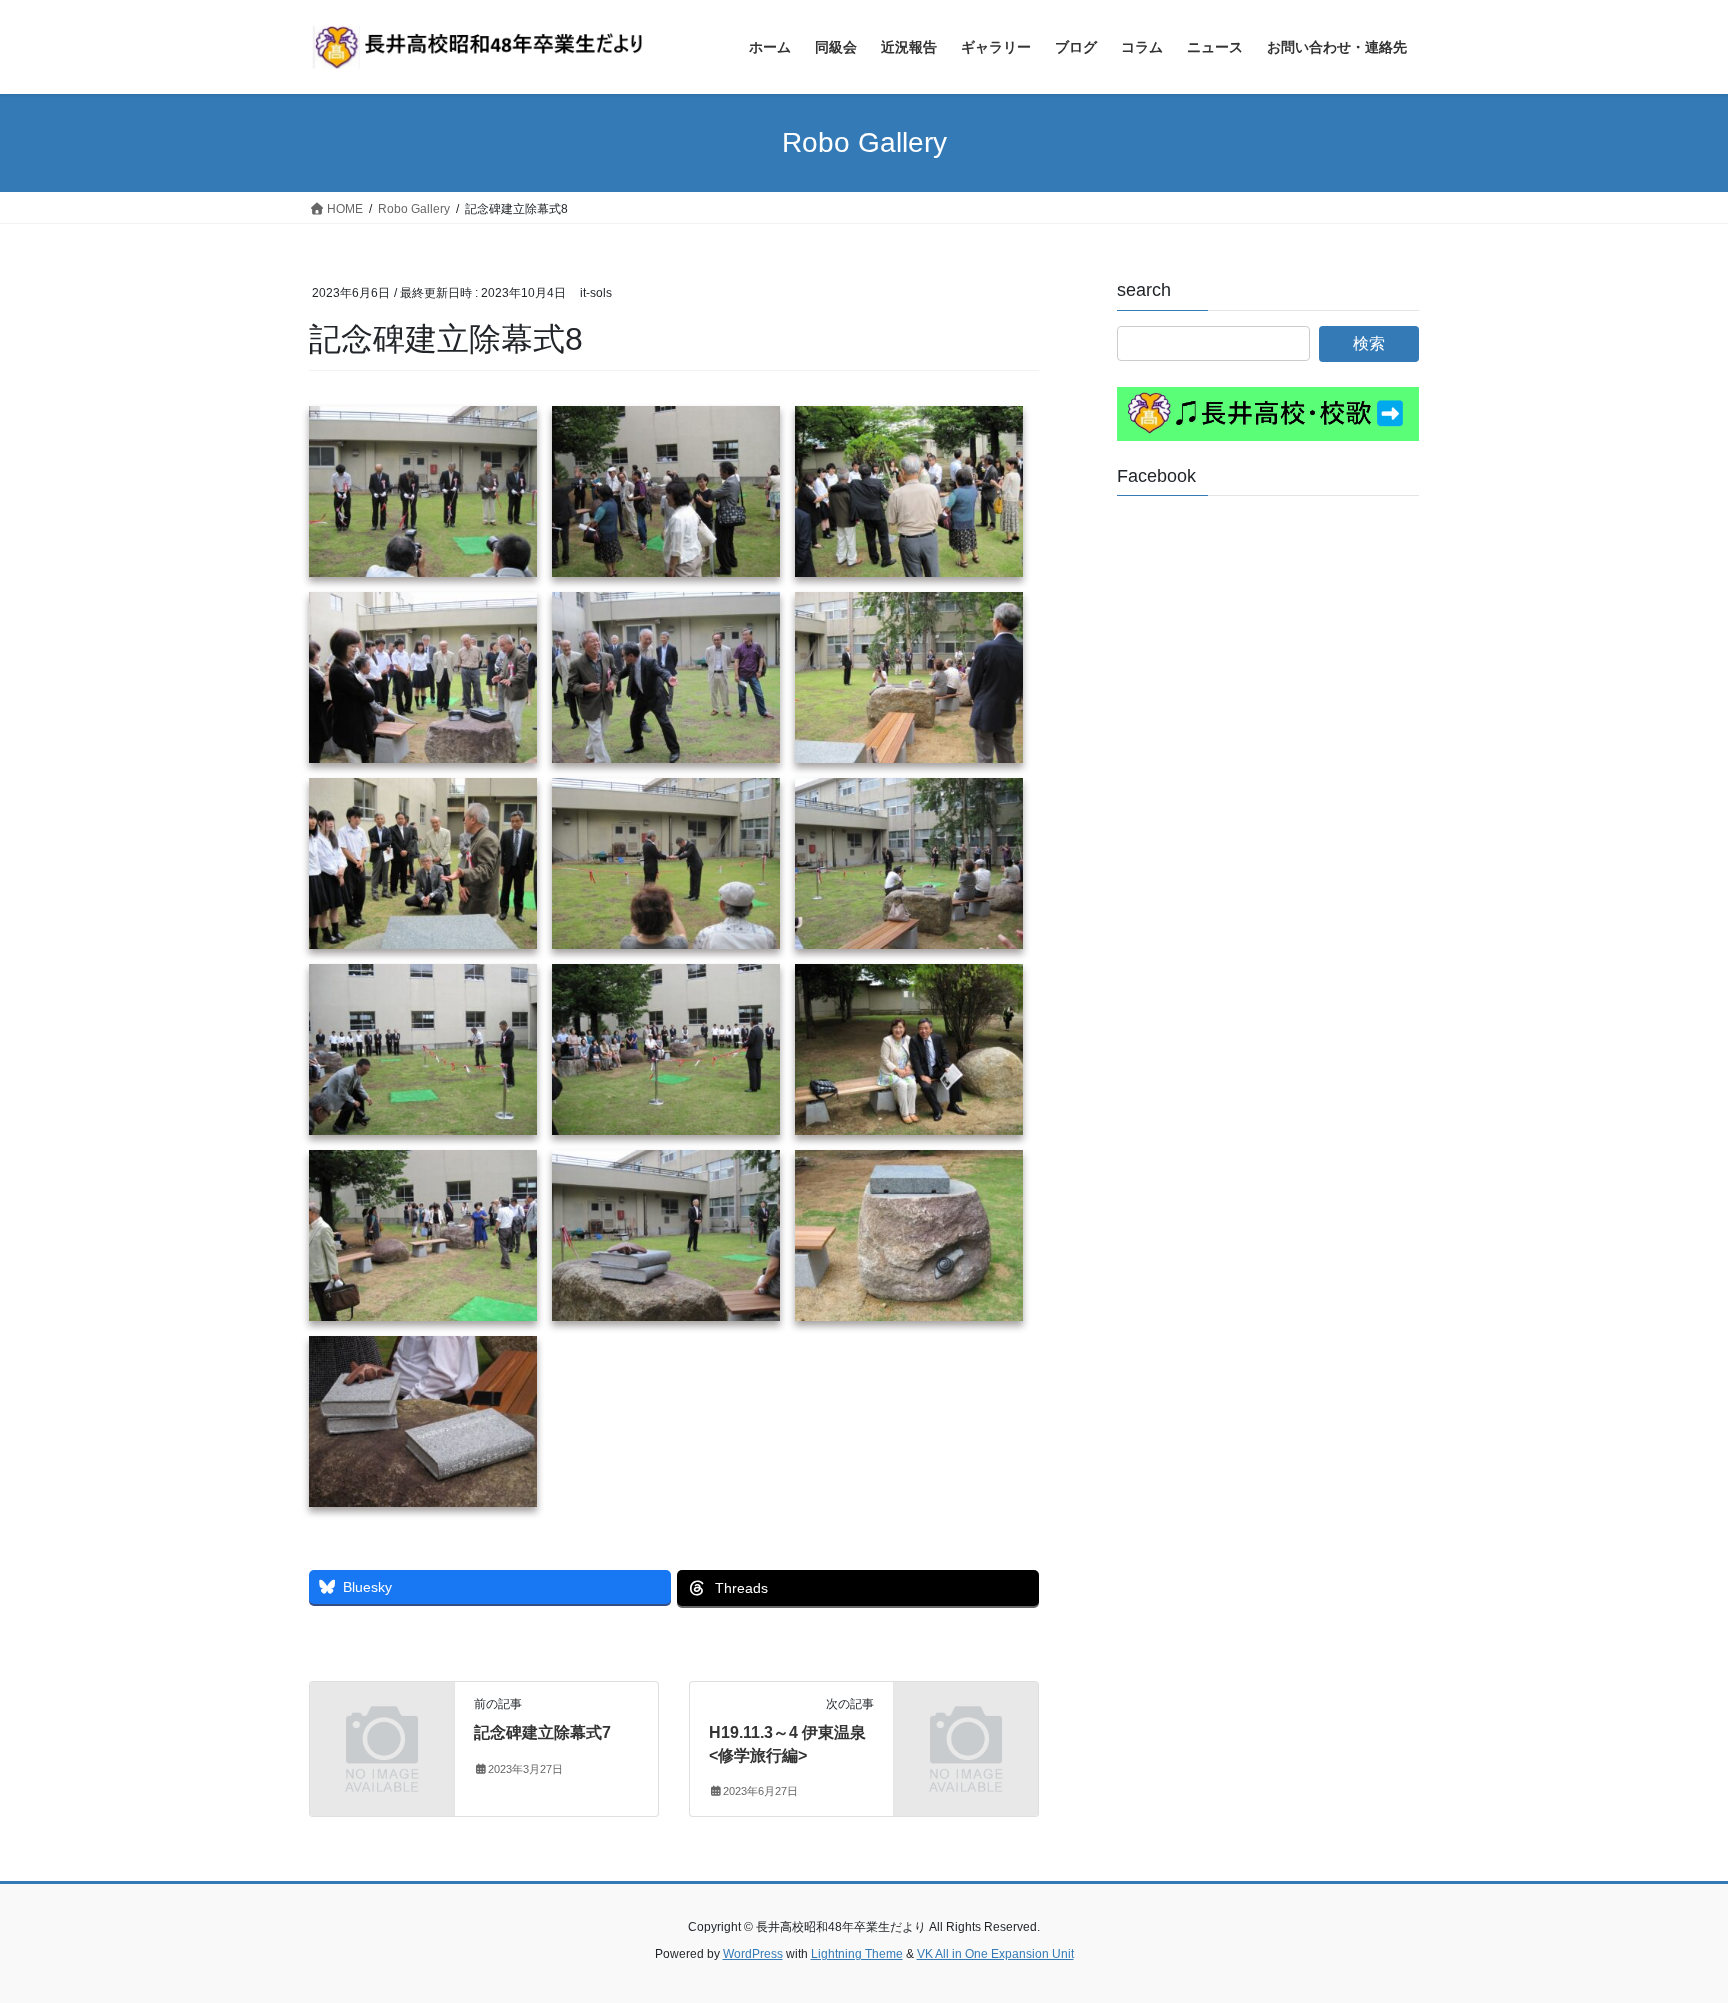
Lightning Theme (857, 1954)
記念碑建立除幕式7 (542, 1732)
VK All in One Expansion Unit (995, 1954)
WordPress (753, 1954)
